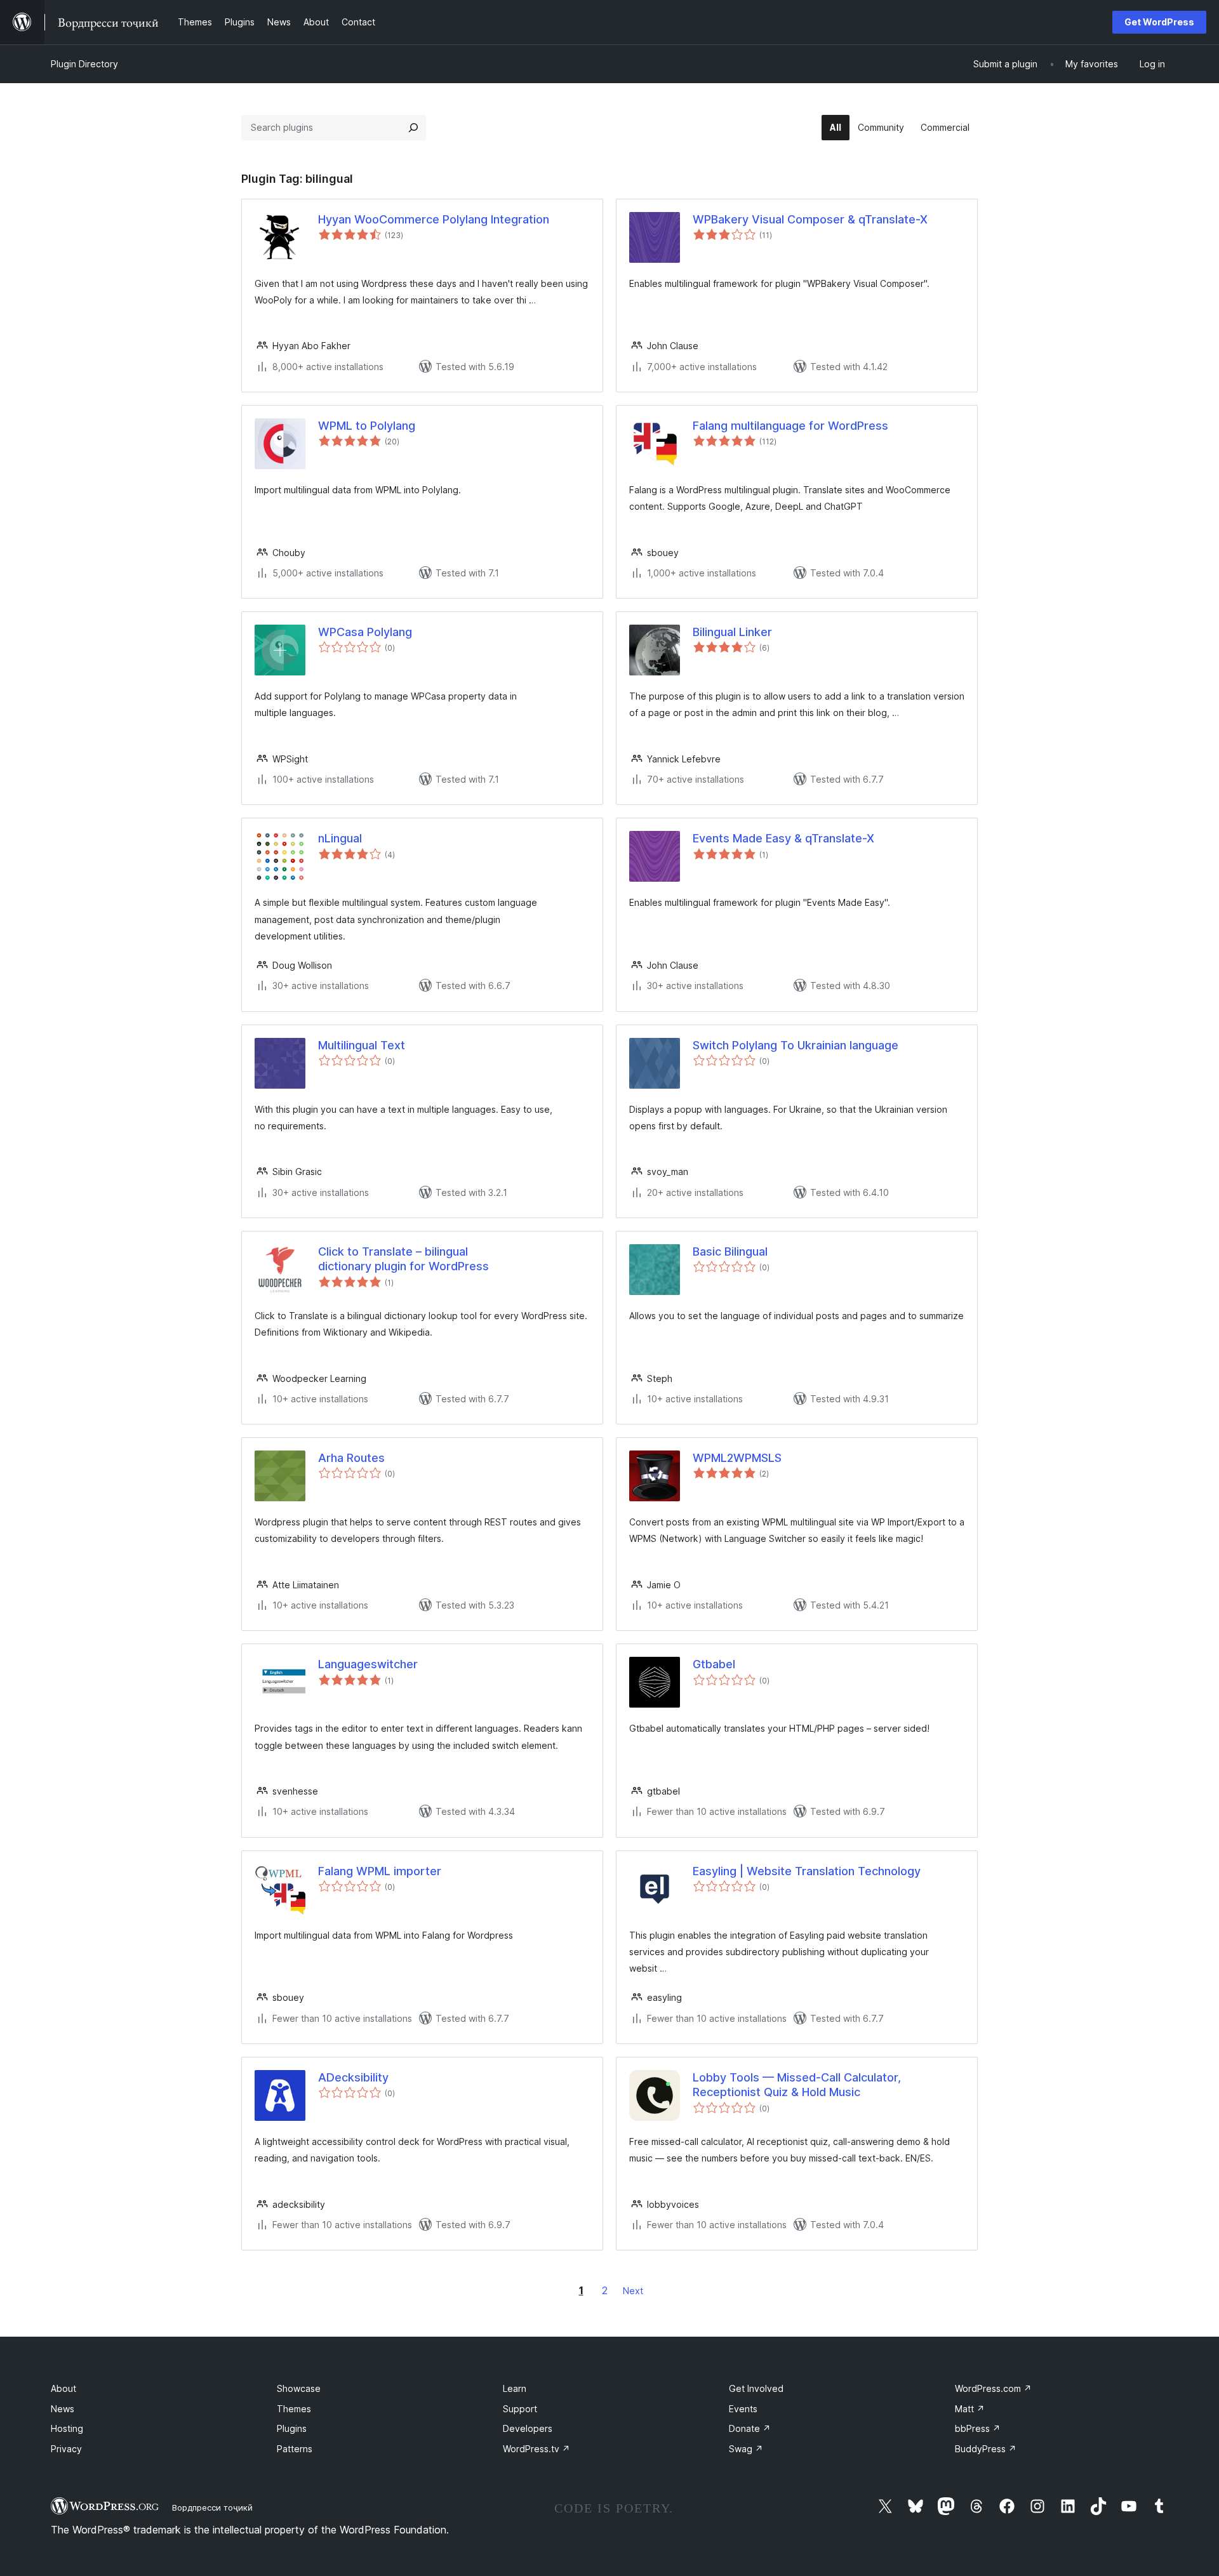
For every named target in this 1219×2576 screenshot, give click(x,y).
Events (743, 2409)
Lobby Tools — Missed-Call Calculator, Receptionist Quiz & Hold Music (797, 2085)
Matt (970, 2409)
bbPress (978, 2428)
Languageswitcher (368, 1664)
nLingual (340, 838)
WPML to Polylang (367, 426)
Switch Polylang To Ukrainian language (796, 1045)
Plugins (292, 2428)
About (63, 2388)
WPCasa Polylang (365, 632)
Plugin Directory (84, 64)
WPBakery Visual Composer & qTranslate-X (810, 219)
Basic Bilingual (730, 1251)
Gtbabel (714, 1664)
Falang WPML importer (380, 1871)
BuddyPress (986, 2449)
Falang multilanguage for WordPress (790, 426)
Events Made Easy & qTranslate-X (783, 838)
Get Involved (756, 2388)
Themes (294, 2409)
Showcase (299, 2388)
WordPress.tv (536, 2449)
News (63, 2409)
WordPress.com (993, 2388)
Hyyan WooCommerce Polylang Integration (434, 219)
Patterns (295, 2449)
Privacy (66, 2449)
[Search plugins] (413, 128)
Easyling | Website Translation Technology (807, 1871)
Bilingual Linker (732, 632)
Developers (528, 2428)
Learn (515, 2388)
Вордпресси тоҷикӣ (212, 2507)
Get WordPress (1159, 22)
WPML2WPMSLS (737, 1458)
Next (633, 2291)
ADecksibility (353, 2077)
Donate (750, 2428)
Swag (746, 2449)
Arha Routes (351, 1458)
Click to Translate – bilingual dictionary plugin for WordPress (403, 1259)
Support (520, 2409)
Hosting (67, 2428)
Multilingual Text (362, 1045)
